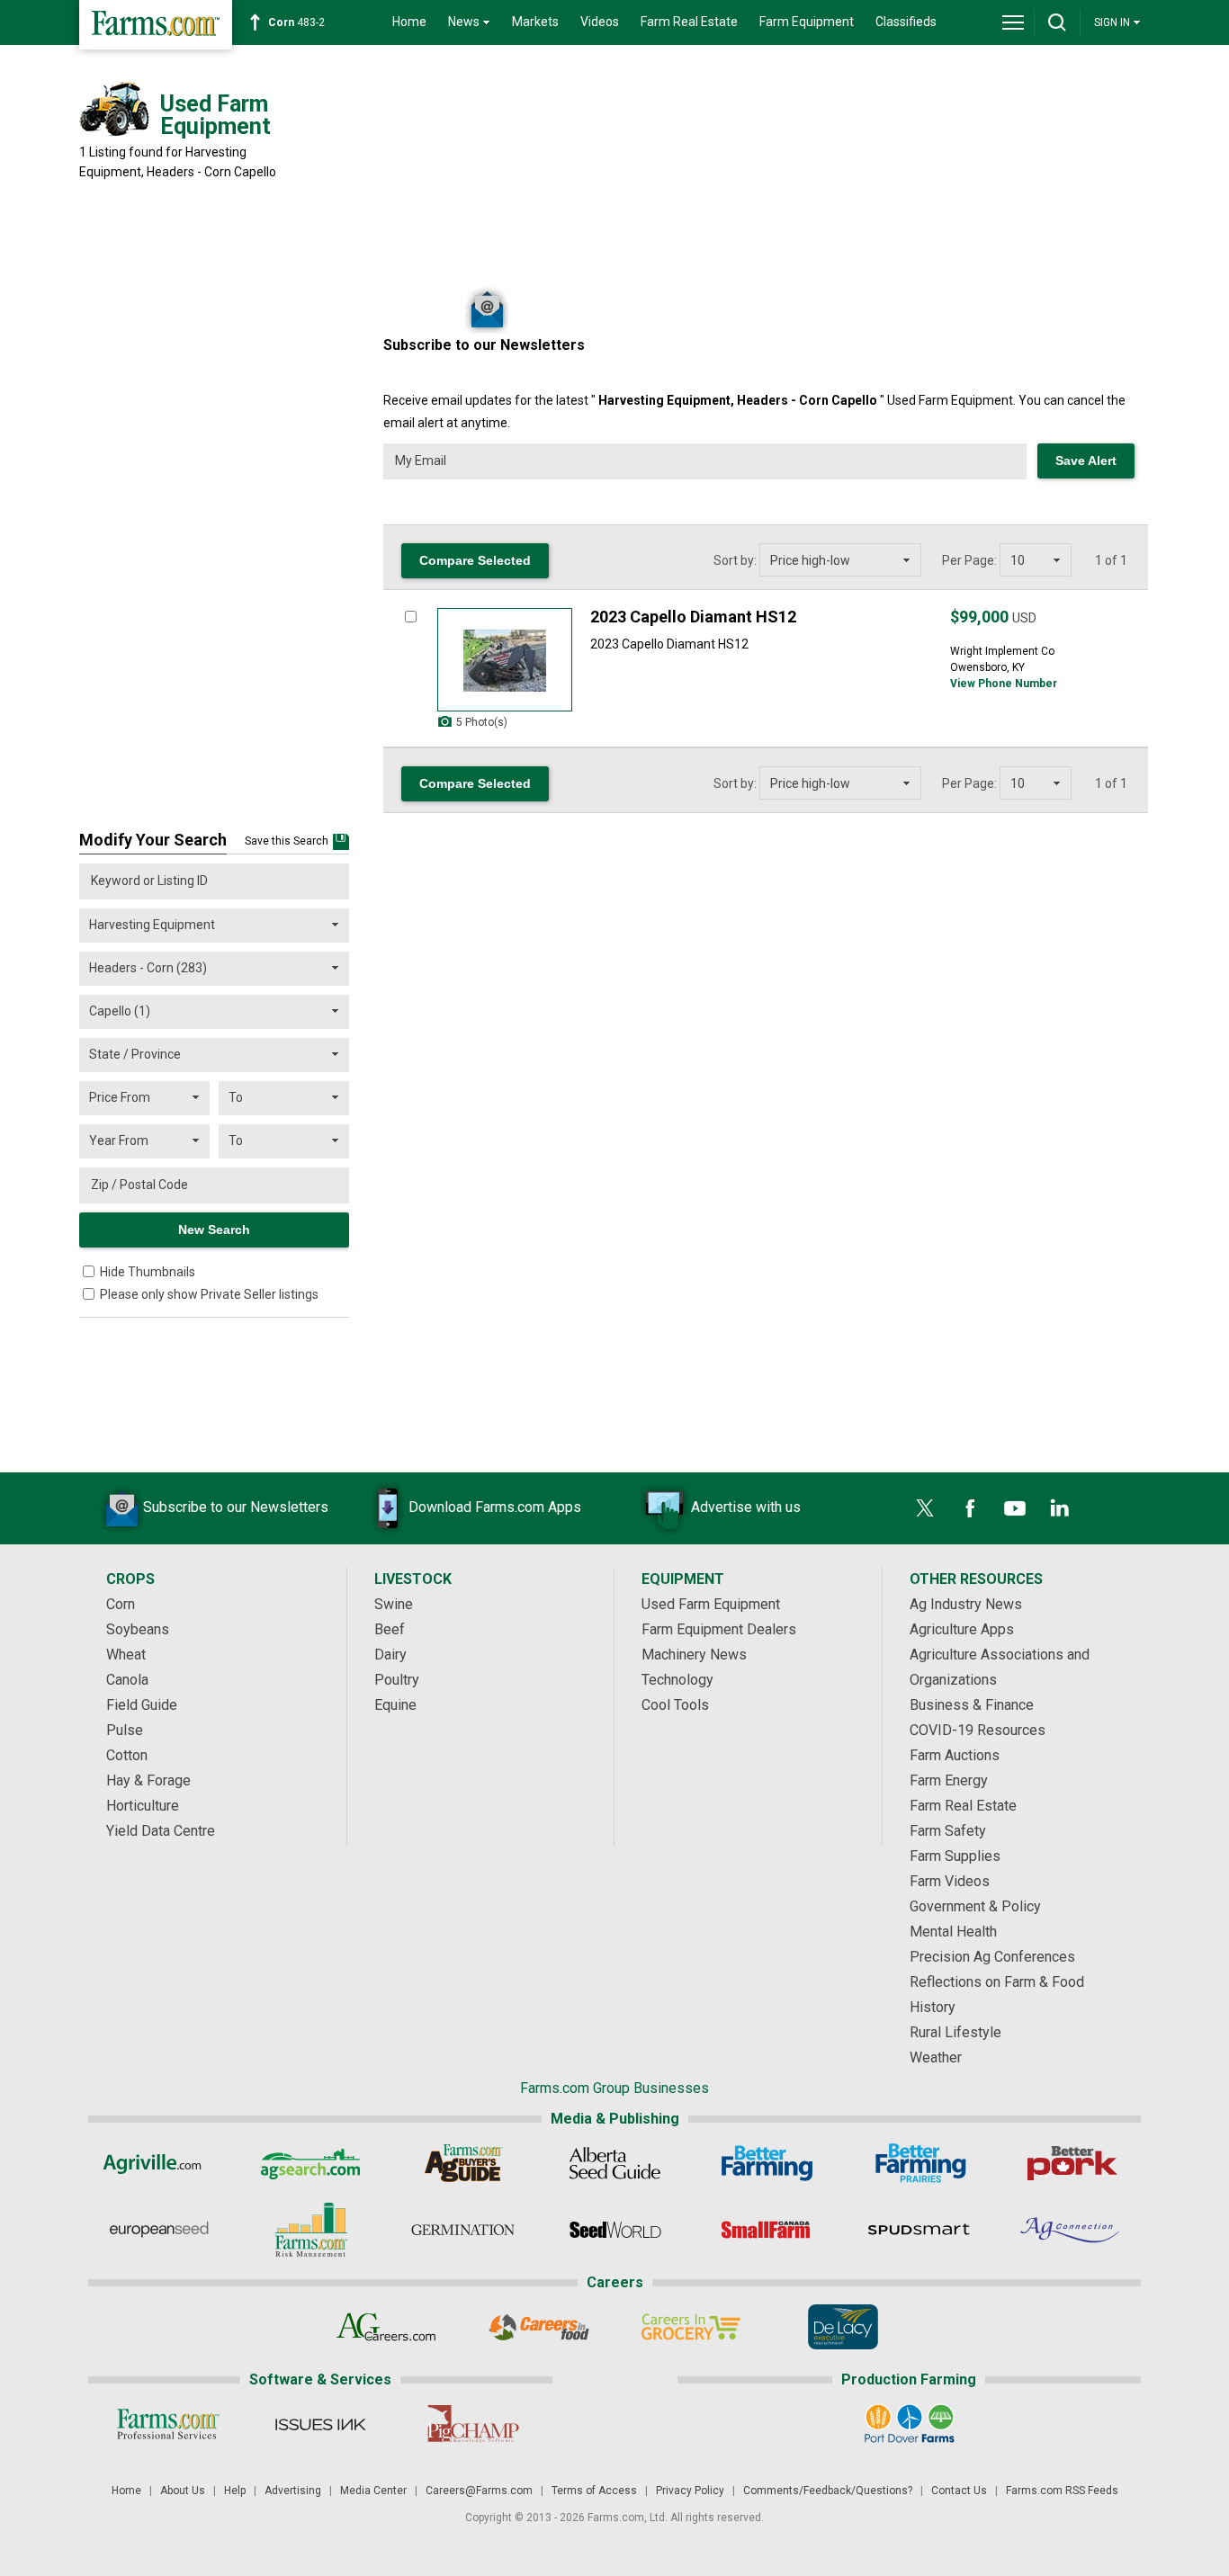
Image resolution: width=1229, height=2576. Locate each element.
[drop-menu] (1013, 22)
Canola (127, 1680)
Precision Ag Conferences (992, 1957)
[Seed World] (615, 2230)
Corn (121, 1604)
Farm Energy (949, 1780)
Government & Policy (975, 1906)
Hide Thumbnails (148, 1272)
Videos (600, 22)
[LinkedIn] (1060, 1508)
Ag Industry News (966, 1604)
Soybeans (138, 1629)
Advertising (293, 2491)
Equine (395, 1705)
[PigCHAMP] (472, 2424)
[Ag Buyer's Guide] (463, 2163)
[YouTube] (1015, 1508)
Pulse (125, 1730)
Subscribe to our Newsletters (236, 1507)
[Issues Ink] (320, 2424)
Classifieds (906, 22)
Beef (390, 1629)
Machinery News (694, 1655)
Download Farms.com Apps (495, 1507)
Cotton (127, 1755)
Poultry (397, 1680)
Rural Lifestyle (955, 2032)
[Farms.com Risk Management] (311, 2230)
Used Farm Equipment (711, 1604)
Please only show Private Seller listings (209, 1294)
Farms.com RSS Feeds (1062, 2491)
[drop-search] (1057, 22)
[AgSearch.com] (311, 2163)
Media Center (373, 2491)
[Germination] (463, 2230)
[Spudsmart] (919, 2230)
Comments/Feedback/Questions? (828, 2491)
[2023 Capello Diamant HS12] (505, 660)
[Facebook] (970, 1508)
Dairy (390, 1655)
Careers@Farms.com (479, 2491)
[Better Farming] (767, 2163)
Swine (394, 1604)
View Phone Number (1004, 684)
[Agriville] (159, 2163)
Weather (936, 2057)
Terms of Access (594, 2491)
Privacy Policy (690, 2491)
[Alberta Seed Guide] (615, 2163)
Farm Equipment (807, 22)
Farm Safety (948, 1831)
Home (409, 22)
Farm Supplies (955, 1856)
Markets (535, 22)
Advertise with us (746, 1507)
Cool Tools (675, 1705)
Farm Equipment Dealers (719, 1629)
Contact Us (959, 2491)
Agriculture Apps (962, 1629)
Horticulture (143, 1806)
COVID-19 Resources (978, 1730)
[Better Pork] (1071, 2163)
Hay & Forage (148, 1780)
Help (235, 2491)
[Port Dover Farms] (909, 2424)
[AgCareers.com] (386, 2327)
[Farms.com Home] (156, 25)
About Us (183, 2491)
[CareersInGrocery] (691, 2327)
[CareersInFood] (538, 2327)
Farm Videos (950, 1881)
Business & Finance (972, 1705)
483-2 (296, 22)
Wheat (126, 1655)
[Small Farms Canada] (767, 2230)
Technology (677, 1680)
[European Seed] (159, 2230)
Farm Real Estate (689, 22)
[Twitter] (925, 1508)
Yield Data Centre (161, 1831)
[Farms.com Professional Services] (168, 2424)
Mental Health (953, 1932)
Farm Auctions (955, 1755)
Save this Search (287, 841)
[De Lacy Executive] (843, 2327)
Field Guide (142, 1705)
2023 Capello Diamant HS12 (693, 617)
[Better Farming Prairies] (919, 2163)
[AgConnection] (1071, 2230)
